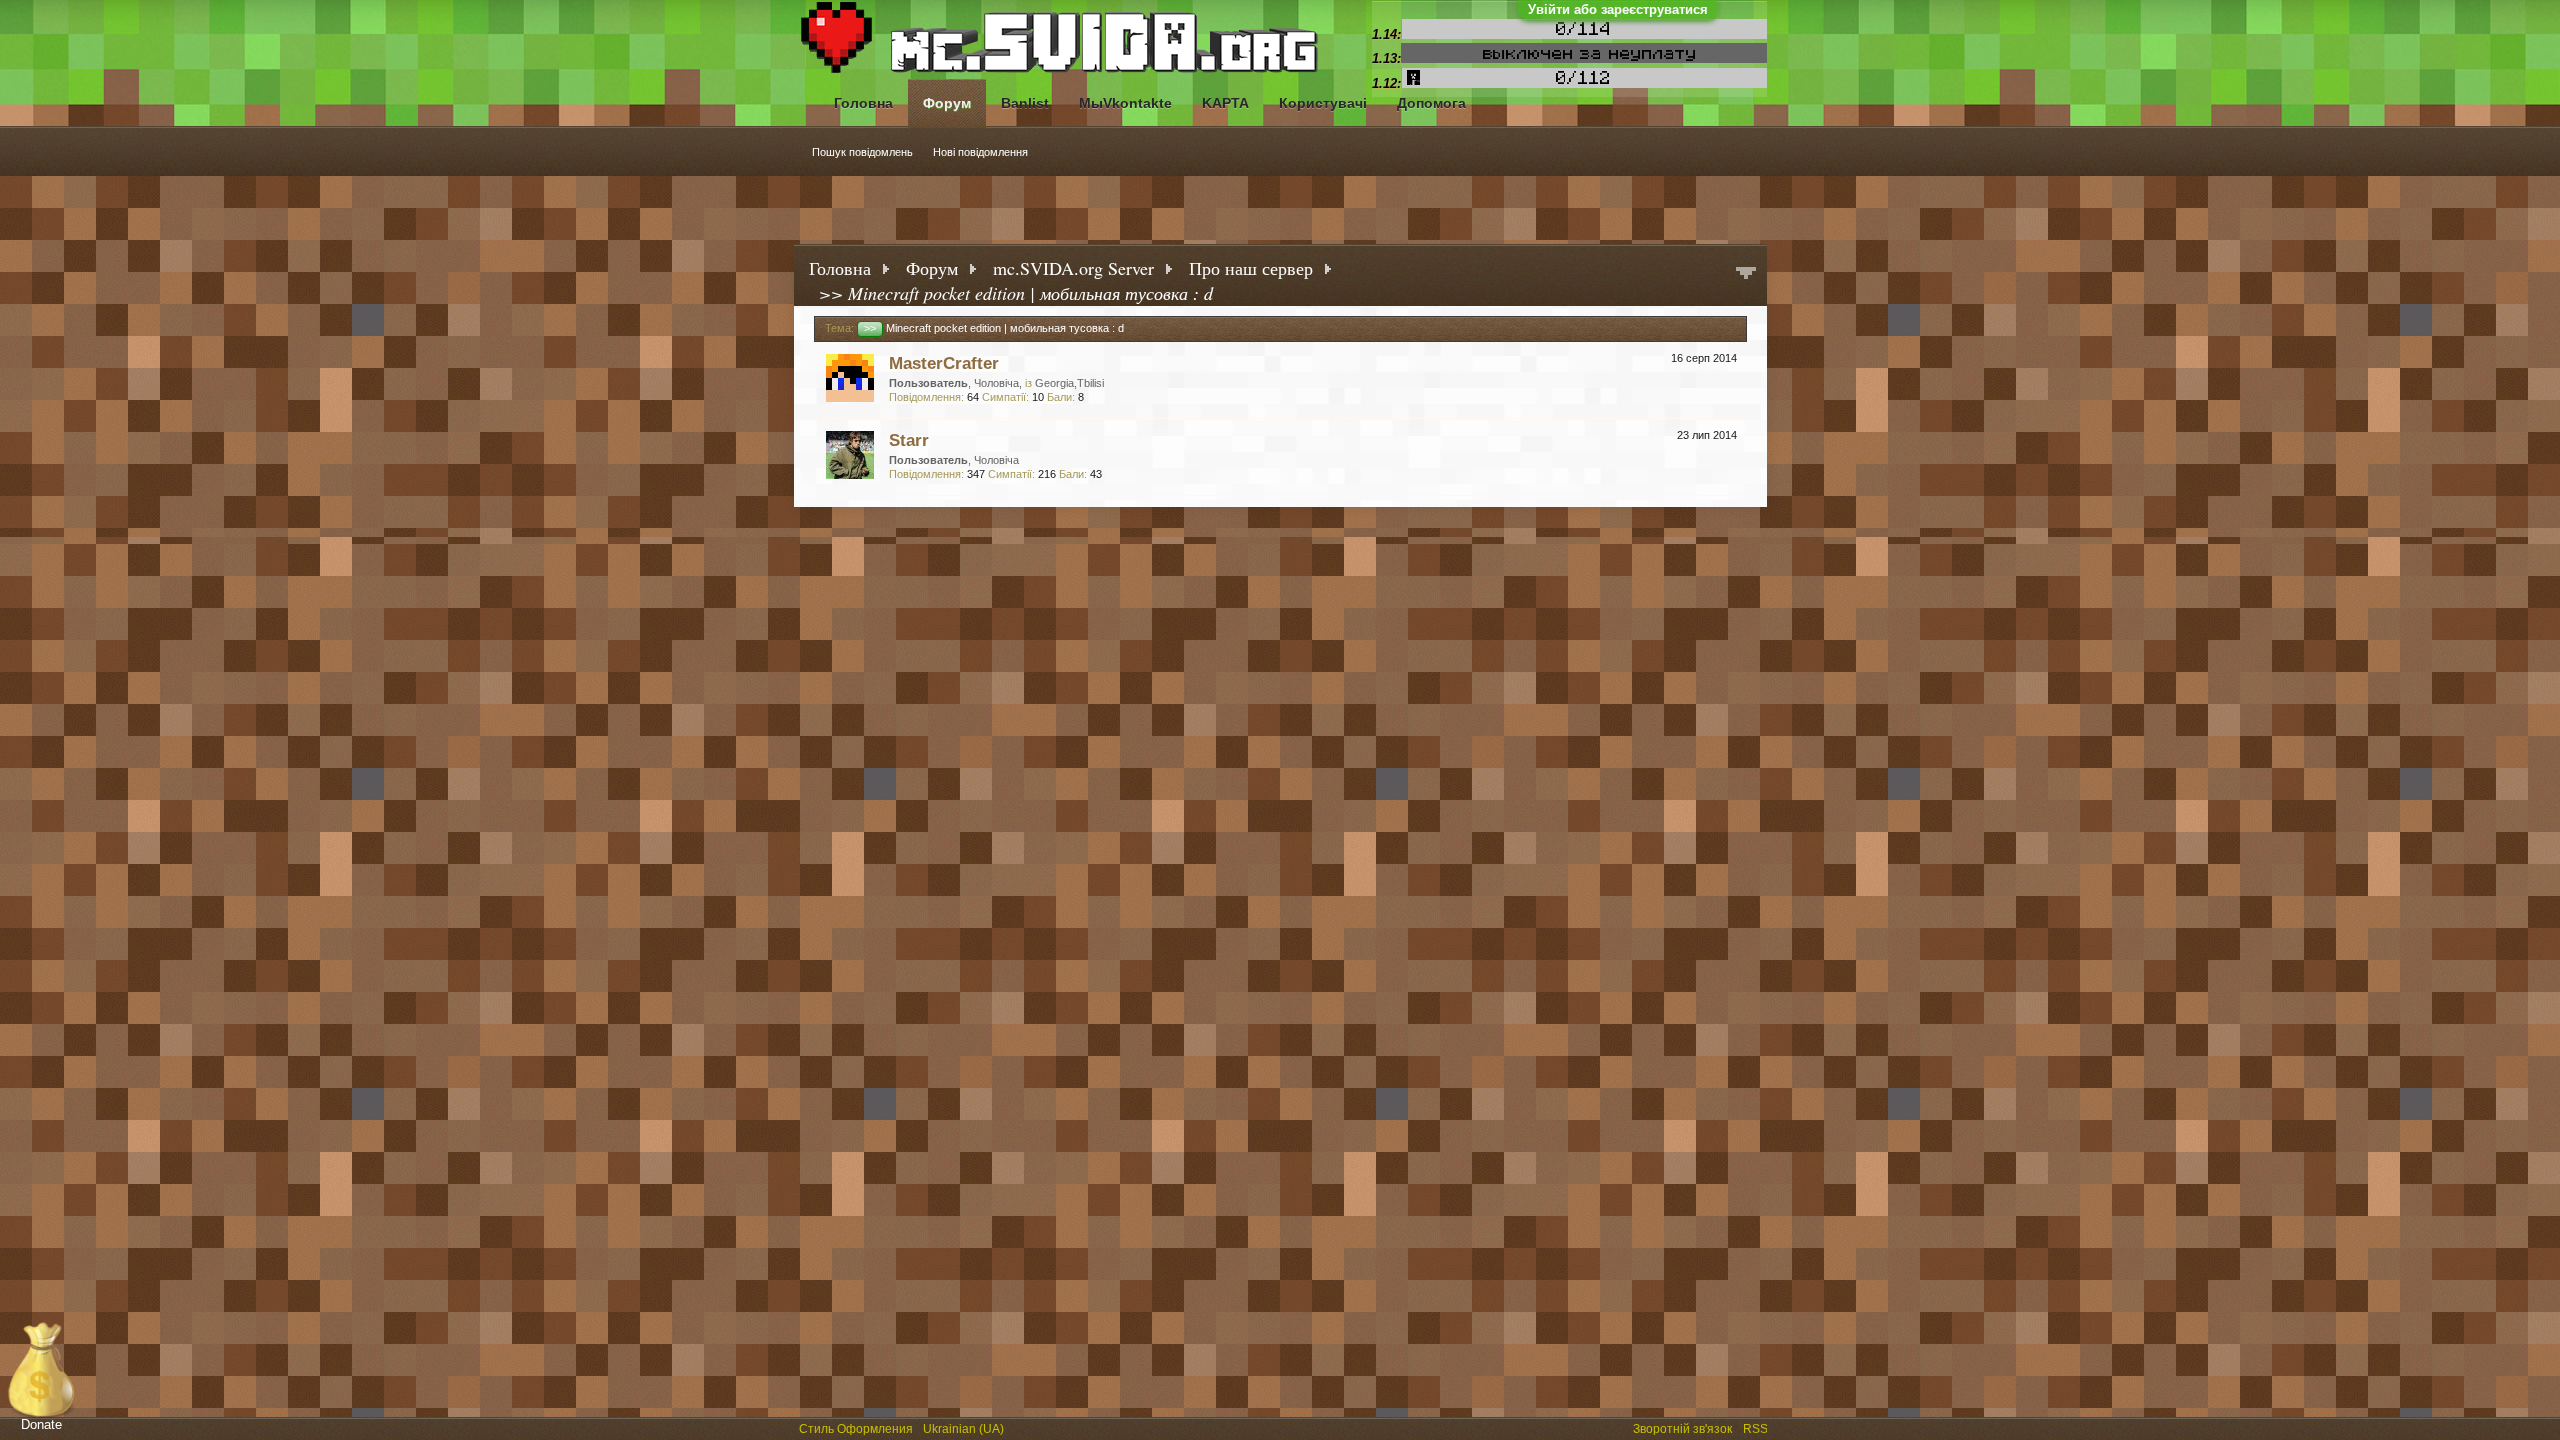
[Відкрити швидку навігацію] (1746, 274)
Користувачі (1323, 103)
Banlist (1025, 103)
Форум (947, 103)
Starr (909, 440)
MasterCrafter (944, 363)
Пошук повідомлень (862, 152)
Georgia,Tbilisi (1069, 383)
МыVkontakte (1125, 103)
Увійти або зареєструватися (1618, 9)
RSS (1757, 1427)
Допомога (1431, 103)
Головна (863, 103)
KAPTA (1225, 103)
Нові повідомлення (980, 152)
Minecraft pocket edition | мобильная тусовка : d (994, 328)
